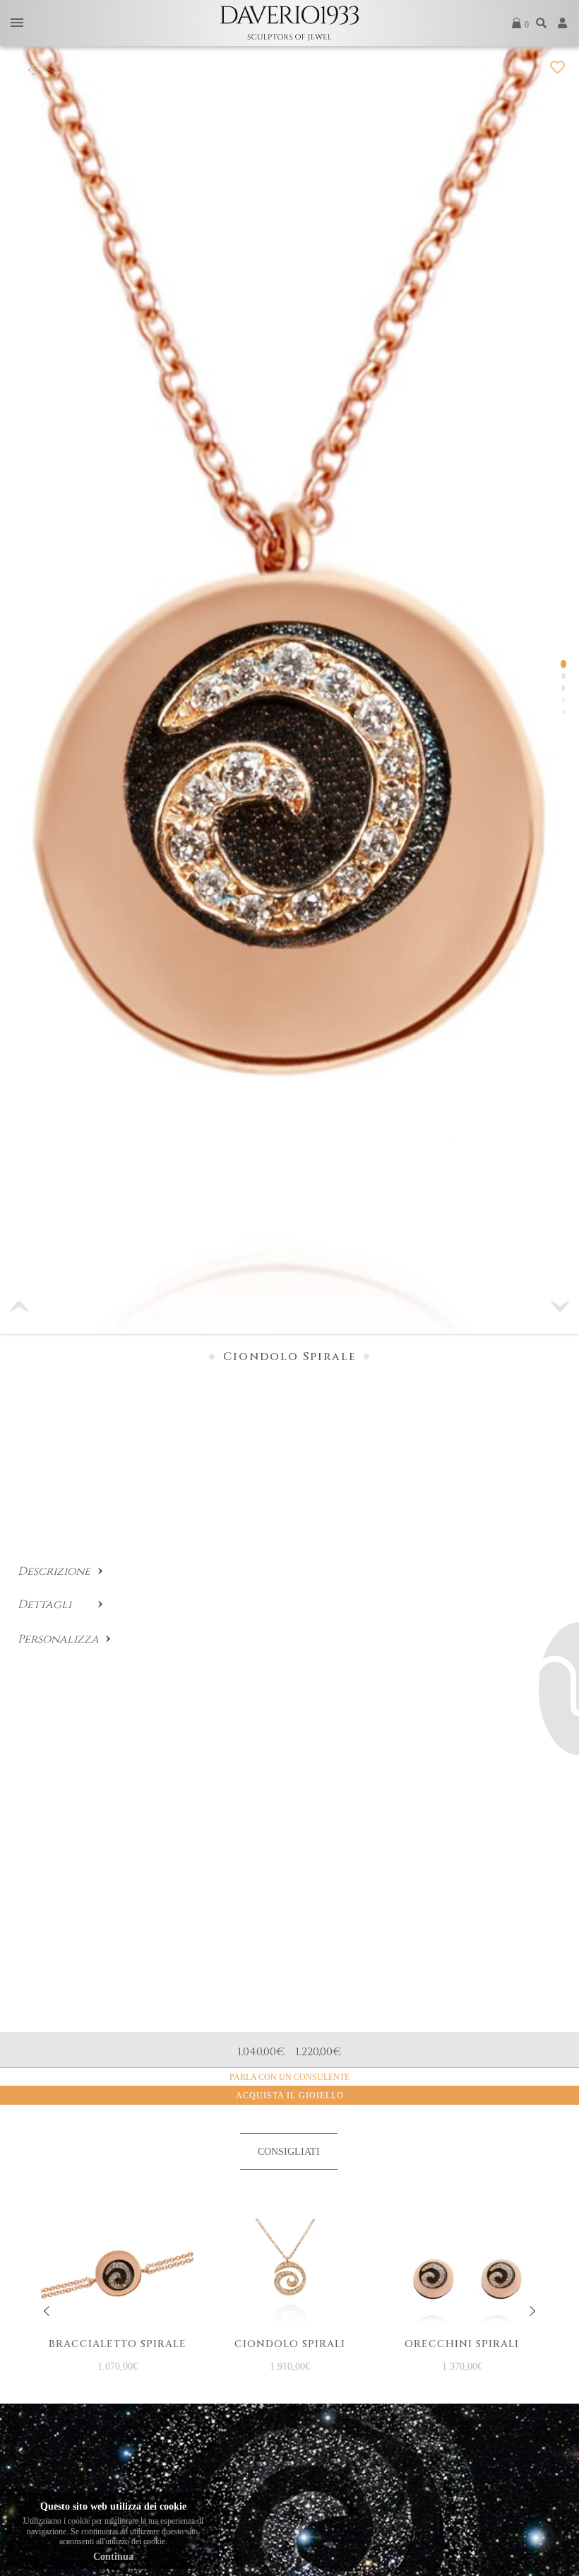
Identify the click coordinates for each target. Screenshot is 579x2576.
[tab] (289, 2151)
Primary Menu (17, 24)
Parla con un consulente (289, 2077)
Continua (113, 2557)
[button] (560, 1306)
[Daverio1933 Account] (563, 23)
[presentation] (47, 2311)
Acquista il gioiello (290, 2096)
